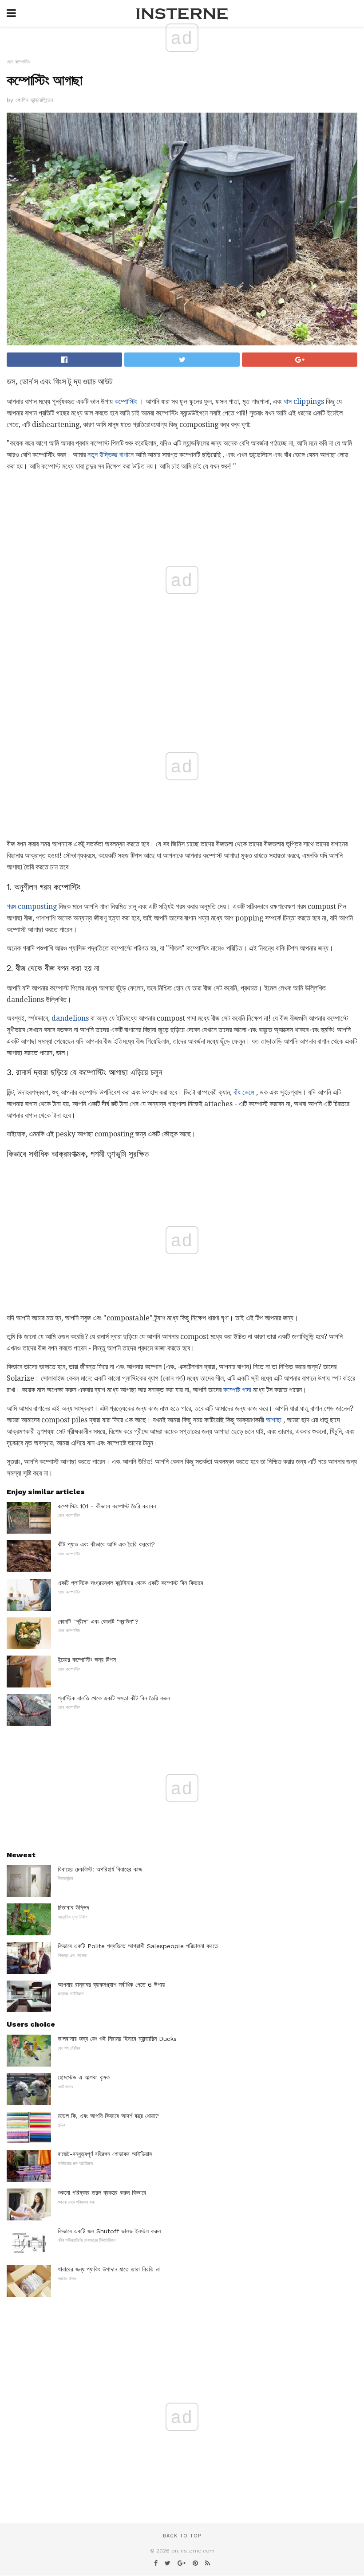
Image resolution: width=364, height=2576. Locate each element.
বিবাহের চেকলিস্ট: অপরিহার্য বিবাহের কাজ (100, 1869)
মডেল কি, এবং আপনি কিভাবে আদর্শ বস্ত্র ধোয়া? (108, 2116)
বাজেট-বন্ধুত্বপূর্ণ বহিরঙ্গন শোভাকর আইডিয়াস (105, 2154)
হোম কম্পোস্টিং (18, 62)
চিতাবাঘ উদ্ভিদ (73, 1907)
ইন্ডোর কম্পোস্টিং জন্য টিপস (87, 1660)
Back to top (182, 2536)
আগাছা (274, 1420)
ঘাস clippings (304, 401)
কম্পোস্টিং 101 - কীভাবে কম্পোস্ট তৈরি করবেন (107, 1506)
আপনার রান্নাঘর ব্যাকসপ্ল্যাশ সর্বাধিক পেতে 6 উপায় (111, 1985)
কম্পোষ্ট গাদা (237, 1390)
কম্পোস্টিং (126, 401)
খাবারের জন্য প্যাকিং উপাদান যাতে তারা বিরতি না (109, 2269)
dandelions (70, 1018)
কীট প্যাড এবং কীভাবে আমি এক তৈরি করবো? (106, 1544)
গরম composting (32, 906)
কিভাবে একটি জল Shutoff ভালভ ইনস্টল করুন (109, 2231)
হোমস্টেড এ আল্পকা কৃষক (84, 2077)
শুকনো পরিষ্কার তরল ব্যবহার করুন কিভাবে (102, 2192)
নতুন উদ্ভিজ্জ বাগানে (111, 455)
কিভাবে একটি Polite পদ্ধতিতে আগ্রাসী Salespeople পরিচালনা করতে (138, 1946)
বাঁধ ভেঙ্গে (244, 1092)
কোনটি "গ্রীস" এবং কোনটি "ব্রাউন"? (98, 1621)
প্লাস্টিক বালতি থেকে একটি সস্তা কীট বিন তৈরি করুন (114, 1698)
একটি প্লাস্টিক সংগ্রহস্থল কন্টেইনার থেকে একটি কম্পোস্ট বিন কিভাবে (131, 1583)
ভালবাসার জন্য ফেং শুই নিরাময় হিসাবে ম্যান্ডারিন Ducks (117, 2039)
